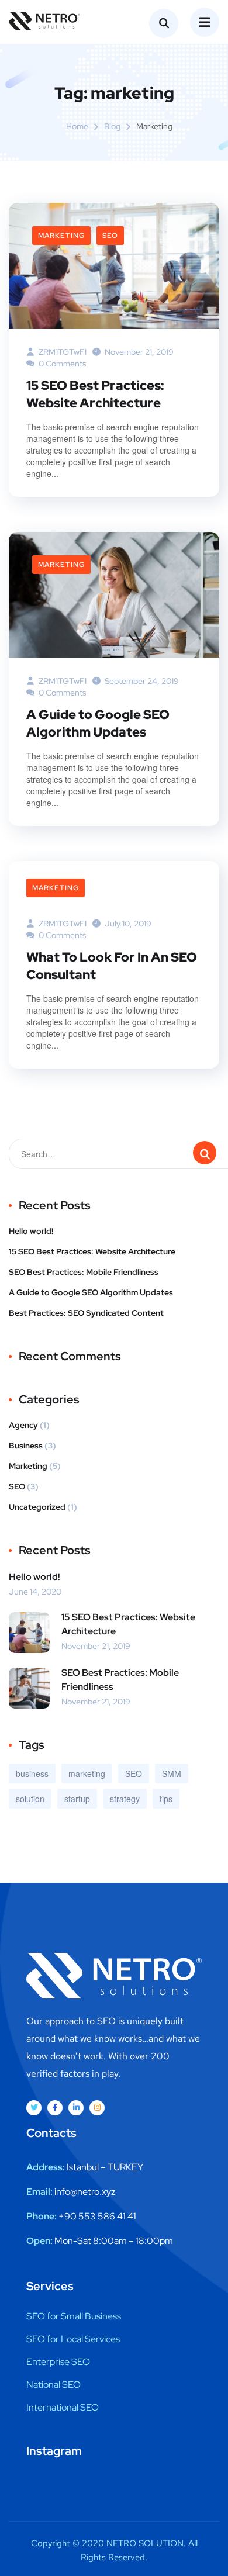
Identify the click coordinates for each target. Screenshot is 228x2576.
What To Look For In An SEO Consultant (112, 966)
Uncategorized (37, 1507)
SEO (110, 236)
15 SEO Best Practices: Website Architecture (95, 394)
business (32, 1773)
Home (77, 126)
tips (166, 1799)
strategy (125, 1799)
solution (30, 1799)
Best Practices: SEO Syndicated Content (86, 1313)
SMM (172, 1773)
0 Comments (61, 364)
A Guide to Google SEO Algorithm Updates (98, 723)
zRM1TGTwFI (62, 352)
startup (77, 1799)
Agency (23, 1425)
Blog (112, 126)
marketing (87, 1773)
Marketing (61, 236)
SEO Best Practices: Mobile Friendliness (84, 1272)
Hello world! (31, 1231)
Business (26, 1446)
